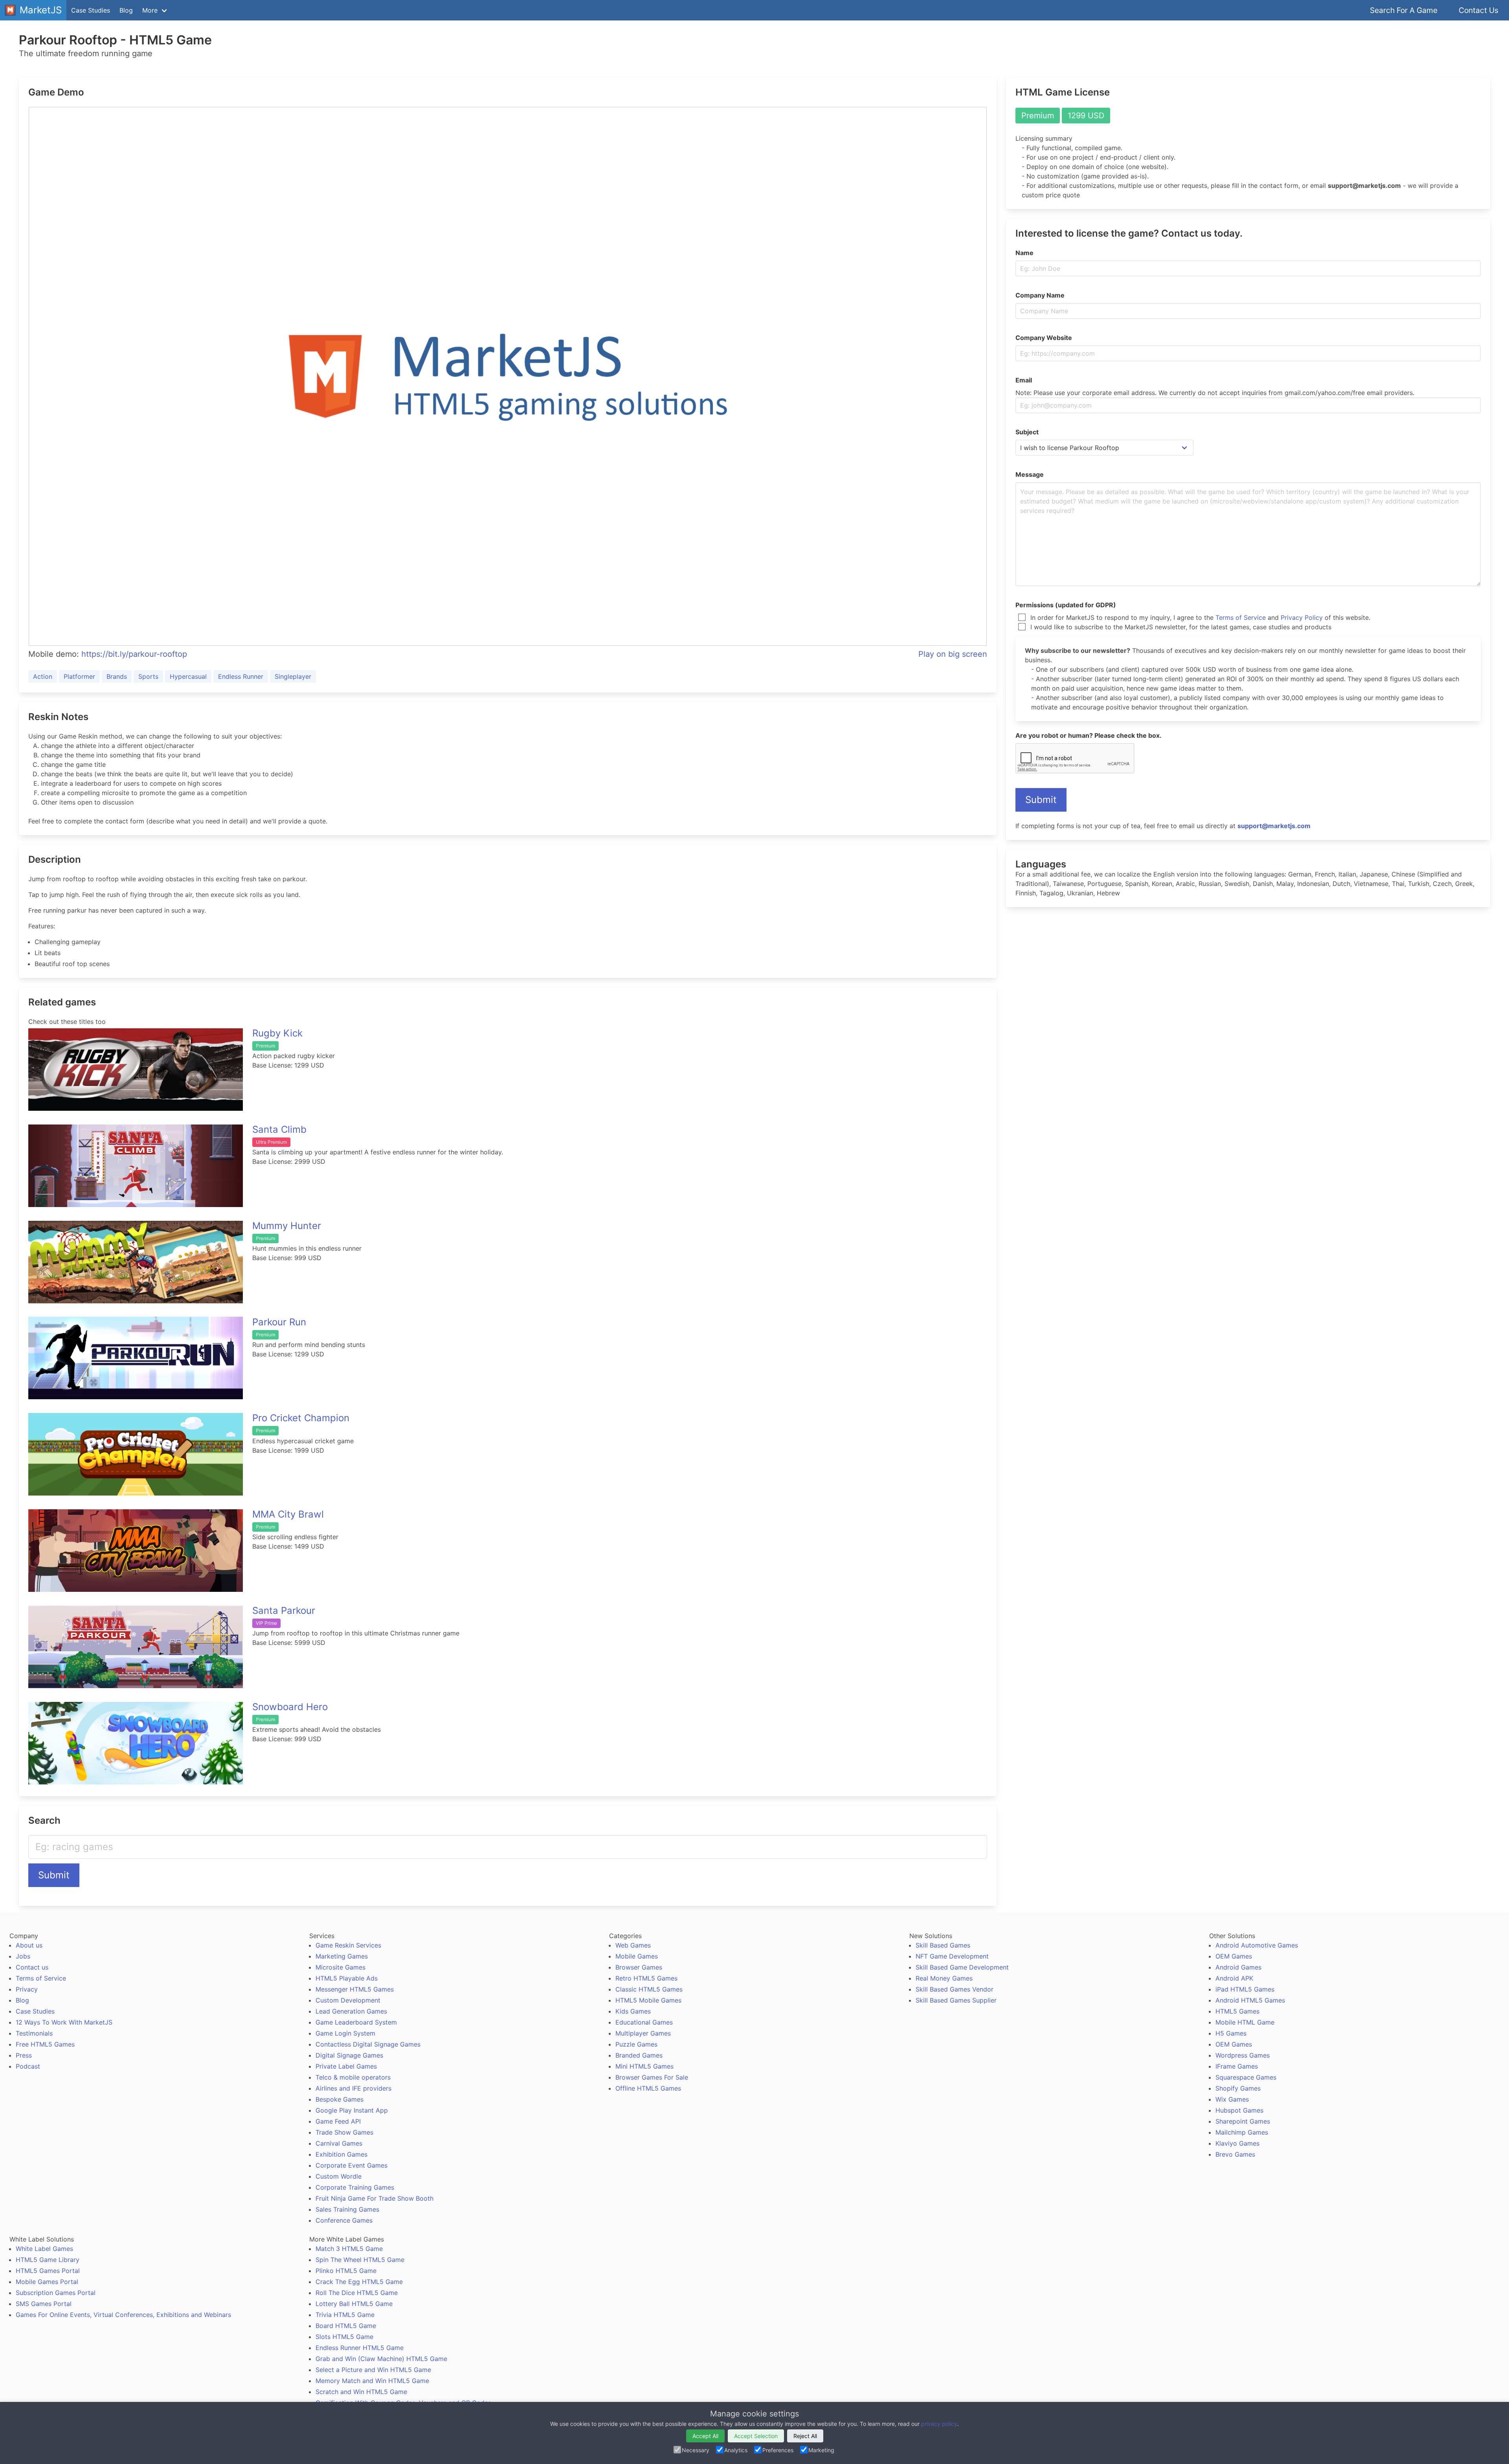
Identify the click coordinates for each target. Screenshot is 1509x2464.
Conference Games (344, 2220)
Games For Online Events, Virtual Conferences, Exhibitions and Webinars (123, 2315)
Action (43, 676)
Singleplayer (293, 676)
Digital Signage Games (349, 2055)
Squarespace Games (1246, 2077)
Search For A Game (1404, 10)
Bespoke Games (340, 2099)
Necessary (696, 2450)
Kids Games (633, 2011)
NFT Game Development (952, 1956)
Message (1030, 474)
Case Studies (91, 10)
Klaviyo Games (1237, 2143)
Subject (1027, 432)
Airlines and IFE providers (353, 2088)
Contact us (32, 1967)
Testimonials (34, 2033)
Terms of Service (1241, 617)
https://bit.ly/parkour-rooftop (134, 654)
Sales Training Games (347, 2209)
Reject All (805, 2436)
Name (1024, 253)
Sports (148, 676)
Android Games (1238, 1967)
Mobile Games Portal (47, 2282)
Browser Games (639, 1967)
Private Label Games (346, 2066)
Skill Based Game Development (962, 1967)
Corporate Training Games (355, 2187)
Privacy (27, 1989)
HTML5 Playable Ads (347, 1978)
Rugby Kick (277, 1033)
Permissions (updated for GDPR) (1066, 605)
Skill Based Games (943, 1945)
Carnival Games (339, 2143)
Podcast (28, 2066)
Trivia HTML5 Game (345, 2315)
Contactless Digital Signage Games (368, 2044)
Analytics (736, 2450)
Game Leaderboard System (356, 2022)
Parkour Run (279, 1322)
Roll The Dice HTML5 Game (357, 2293)
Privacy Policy (1302, 617)
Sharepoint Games (1243, 2121)
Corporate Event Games (352, 2165)
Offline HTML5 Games (648, 2088)
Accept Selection (756, 2436)
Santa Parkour (284, 1611)
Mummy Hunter (287, 1226)
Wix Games (1232, 2099)
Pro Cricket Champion (301, 1418)
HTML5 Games (1237, 2011)
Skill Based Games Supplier (956, 2000)
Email (1024, 380)
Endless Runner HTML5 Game (360, 2348)
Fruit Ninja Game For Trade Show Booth (374, 2198)
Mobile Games (637, 1956)
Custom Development (348, 2000)
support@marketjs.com (1274, 826)
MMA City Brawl (288, 1514)
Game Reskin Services (348, 1945)
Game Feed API (338, 2121)
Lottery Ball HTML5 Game (354, 2304)
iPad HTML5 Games (1245, 1989)
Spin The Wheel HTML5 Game (360, 2260)
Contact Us (1479, 10)
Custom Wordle (339, 2176)
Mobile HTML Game (1245, 2022)
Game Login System (345, 2033)
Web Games (633, 1945)
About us (29, 1945)
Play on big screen (953, 654)
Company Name (1040, 295)
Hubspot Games (1239, 2110)
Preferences (778, 2450)
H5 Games (1231, 2033)
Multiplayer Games (643, 2033)
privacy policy (939, 2424)
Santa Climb (279, 1129)
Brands (117, 676)
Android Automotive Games (1257, 1945)
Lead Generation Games (351, 2011)
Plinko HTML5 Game (346, 2271)
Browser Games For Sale (652, 2077)
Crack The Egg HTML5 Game (359, 2282)
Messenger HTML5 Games (355, 1989)
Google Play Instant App (352, 2110)
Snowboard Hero (290, 1707)
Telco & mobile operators (353, 2077)
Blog (126, 10)
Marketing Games (342, 1956)
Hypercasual (188, 676)
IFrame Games (1237, 2066)
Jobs (23, 1956)
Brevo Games (1235, 2154)
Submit (54, 1875)
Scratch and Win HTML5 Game (361, 2392)
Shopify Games (1238, 2088)
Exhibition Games (341, 2154)
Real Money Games (944, 1978)
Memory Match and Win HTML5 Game (372, 2381)
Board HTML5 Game (346, 2326)
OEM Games (1234, 1956)
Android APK (1234, 1978)
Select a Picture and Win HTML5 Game (373, 2370)
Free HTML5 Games (45, 2044)
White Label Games (44, 2249)
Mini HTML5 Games (644, 2066)
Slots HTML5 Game (344, 2337)
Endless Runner (241, 676)
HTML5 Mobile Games (648, 2000)
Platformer (79, 676)
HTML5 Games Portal (48, 2271)
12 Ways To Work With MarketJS (64, 2022)
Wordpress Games (1243, 2055)
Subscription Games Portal (56, 2293)
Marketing (821, 2450)
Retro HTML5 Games (646, 1978)
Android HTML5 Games (1250, 2000)
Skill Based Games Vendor (955, 1989)
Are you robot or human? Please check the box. (1089, 735)
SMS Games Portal (44, 2304)
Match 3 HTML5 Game (349, 2249)
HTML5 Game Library (48, 2260)
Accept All (705, 2436)
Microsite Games (341, 1967)
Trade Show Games (344, 2132)
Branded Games (639, 2055)
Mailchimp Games (1242, 2132)
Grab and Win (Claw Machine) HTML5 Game (381, 2359)
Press (24, 2055)
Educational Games (644, 2022)
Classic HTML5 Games (649, 1989)
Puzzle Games (636, 2044)
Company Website (1044, 338)
